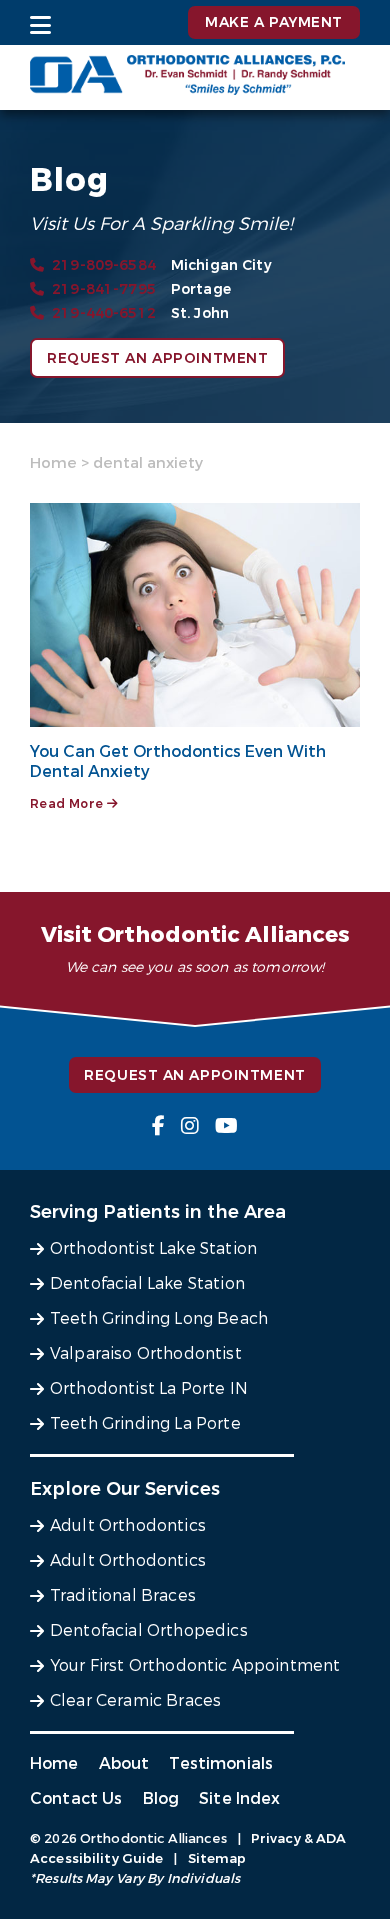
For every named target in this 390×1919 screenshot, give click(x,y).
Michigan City (221, 265)
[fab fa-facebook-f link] (158, 1126)
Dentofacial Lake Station (147, 1283)
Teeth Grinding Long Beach (159, 1318)
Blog (161, 1798)
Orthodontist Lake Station (153, 1248)
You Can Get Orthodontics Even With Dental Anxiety (178, 761)
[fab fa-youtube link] (226, 1126)
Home (53, 463)
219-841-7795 (104, 289)
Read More (68, 804)
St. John (200, 313)
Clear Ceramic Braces (135, 1700)
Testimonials (221, 1763)
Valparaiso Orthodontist (146, 1353)
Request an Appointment (157, 358)
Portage (201, 289)
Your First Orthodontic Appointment (195, 1665)
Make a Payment (274, 22)
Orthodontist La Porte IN (149, 1388)
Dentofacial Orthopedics (149, 1630)
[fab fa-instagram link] (190, 1126)
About (124, 1763)
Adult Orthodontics (128, 1525)
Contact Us (76, 1798)
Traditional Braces (123, 1595)
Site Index (240, 1798)
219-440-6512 (104, 313)
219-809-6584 (104, 265)
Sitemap (217, 1858)
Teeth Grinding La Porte (145, 1423)
